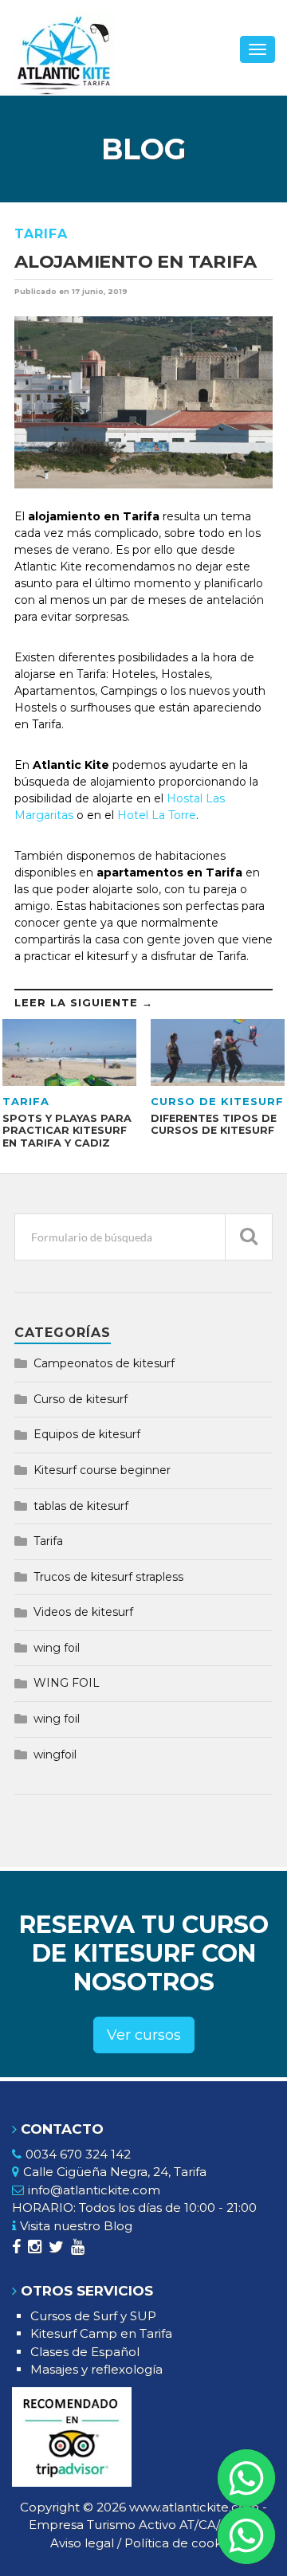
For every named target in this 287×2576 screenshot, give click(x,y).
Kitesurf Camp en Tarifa (101, 2333)
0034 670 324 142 (78, 2154)
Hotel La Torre (157, 815)
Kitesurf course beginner (102, 1470)
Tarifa (41, 234)
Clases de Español (85, 2352)
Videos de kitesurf (83, 1612)
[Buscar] (249, 1237)
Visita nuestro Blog (76, 2226)
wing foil (57, 1648)
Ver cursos (144, 2035)
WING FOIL (67, 1683)
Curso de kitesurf (81, 1399)
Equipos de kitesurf (87, 1434)
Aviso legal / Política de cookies (144, 2543)
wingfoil (55, 1755)
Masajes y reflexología (96, 2369)
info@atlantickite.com (94, 2190)
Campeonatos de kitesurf (104, 1363)
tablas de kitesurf (81, 1506)
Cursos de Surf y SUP (93, 2316)
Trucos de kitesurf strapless (108, 1577)
